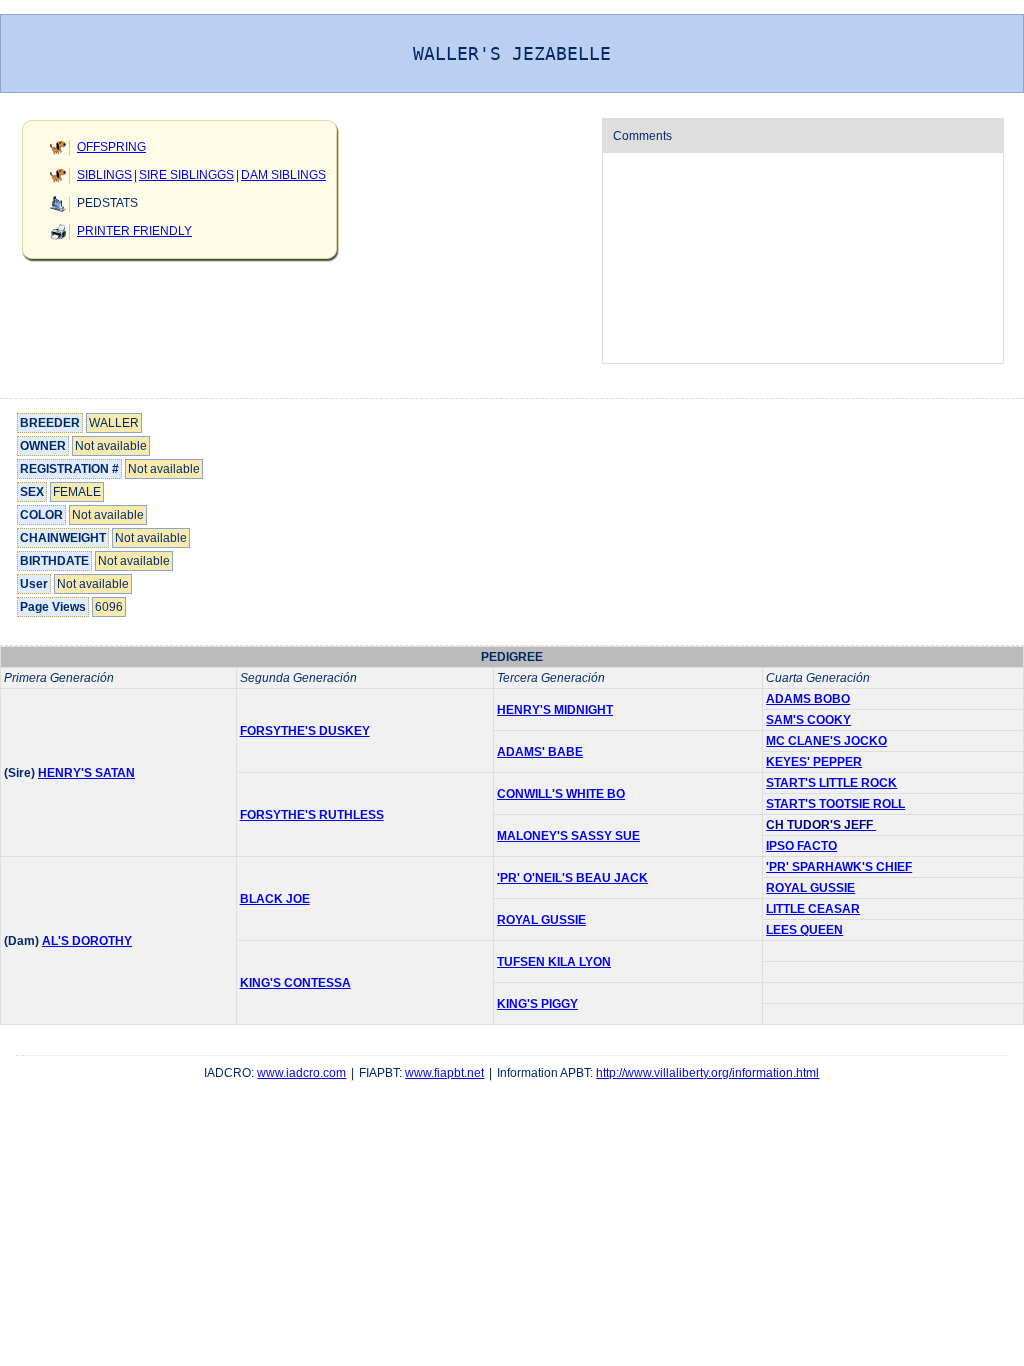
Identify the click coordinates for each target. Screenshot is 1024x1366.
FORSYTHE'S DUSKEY (305, 731)
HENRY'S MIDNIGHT (555, 710)
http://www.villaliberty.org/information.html (707, 1073)
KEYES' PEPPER (814, 762)
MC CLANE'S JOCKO (826, 741)
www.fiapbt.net (444, 1073)
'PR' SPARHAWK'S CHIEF (839, 867)
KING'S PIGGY (537, 1004)
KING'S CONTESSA (295, 983)
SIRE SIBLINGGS (186, 175)
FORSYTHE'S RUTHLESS (312, 815)
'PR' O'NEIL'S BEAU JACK (572, 878)
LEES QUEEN (804, 930)
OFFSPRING (111, 147)
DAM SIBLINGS (283, 175)
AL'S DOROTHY (87, 941)
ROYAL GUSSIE (810, 888)
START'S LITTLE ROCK (831, 783)
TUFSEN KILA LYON (554, 962)
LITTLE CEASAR (813, 909)
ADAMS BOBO (808, 699)
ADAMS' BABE (540, 752)
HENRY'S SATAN (86, 773)
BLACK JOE (275, 899)
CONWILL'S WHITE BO (561, 794)
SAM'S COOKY (808, 720)
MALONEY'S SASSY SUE (568, 836)
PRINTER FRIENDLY (134, 231)
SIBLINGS (104, 175)
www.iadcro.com (301, 1073)
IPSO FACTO (801, 846)
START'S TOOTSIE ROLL (835, 804)
